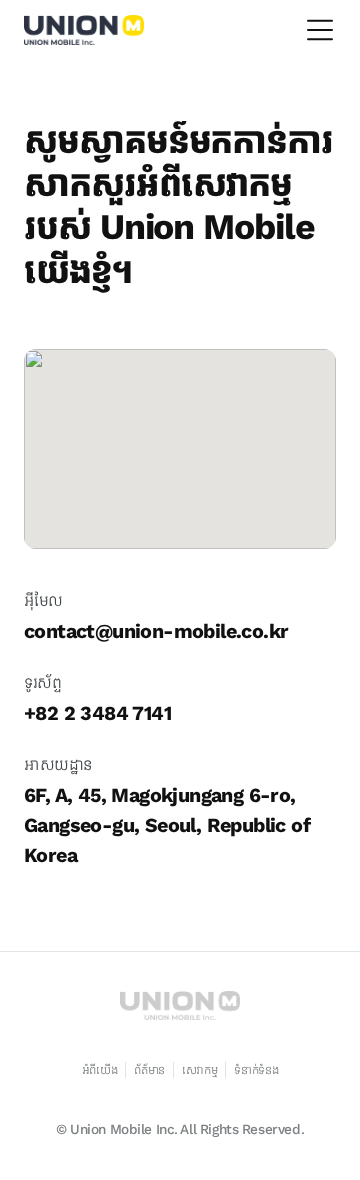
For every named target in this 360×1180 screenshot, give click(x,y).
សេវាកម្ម (200, 1070)
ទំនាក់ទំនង (256, 1070)
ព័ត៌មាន (149, 1070)
